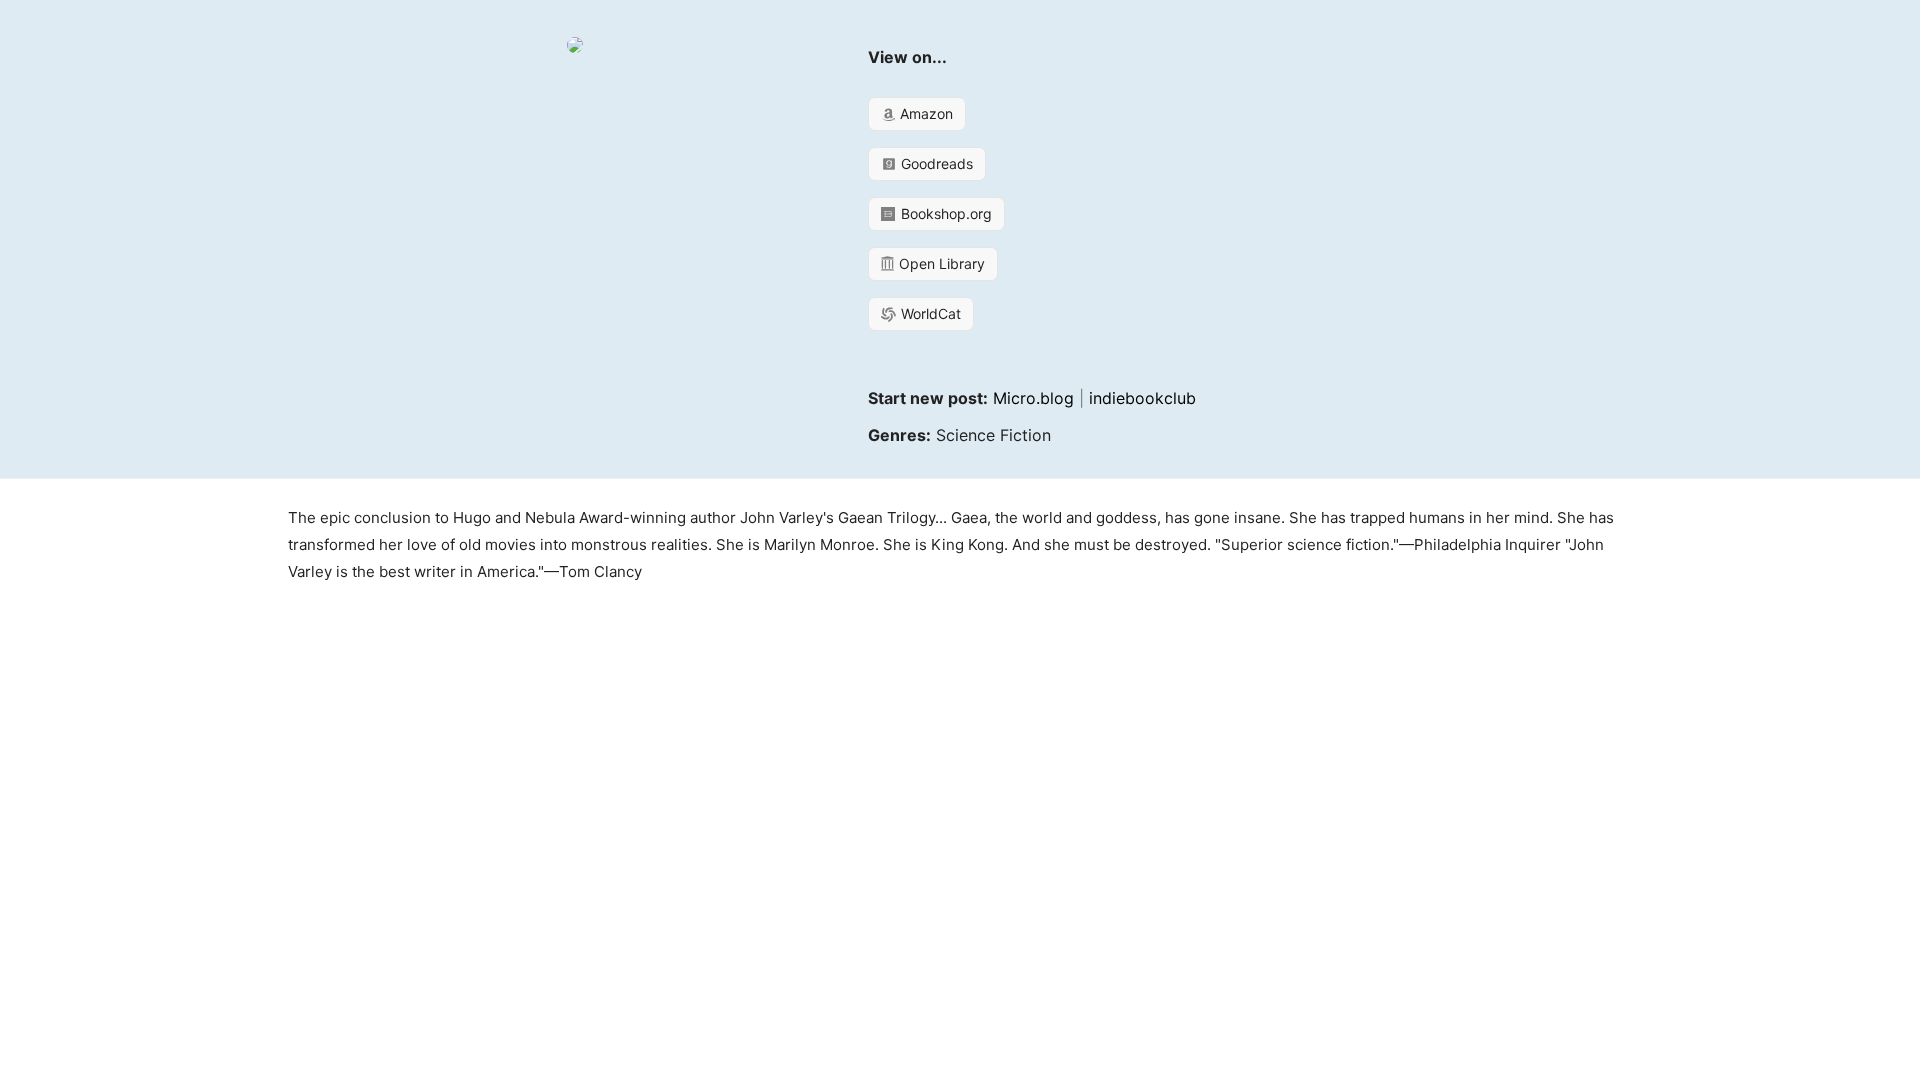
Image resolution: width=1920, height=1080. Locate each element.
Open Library (940, 263)
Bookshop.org (944, 213)
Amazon (924, 113)
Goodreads (935, 163)
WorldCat (929, 313)
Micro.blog (1033, 398)
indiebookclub (1142, 398)
